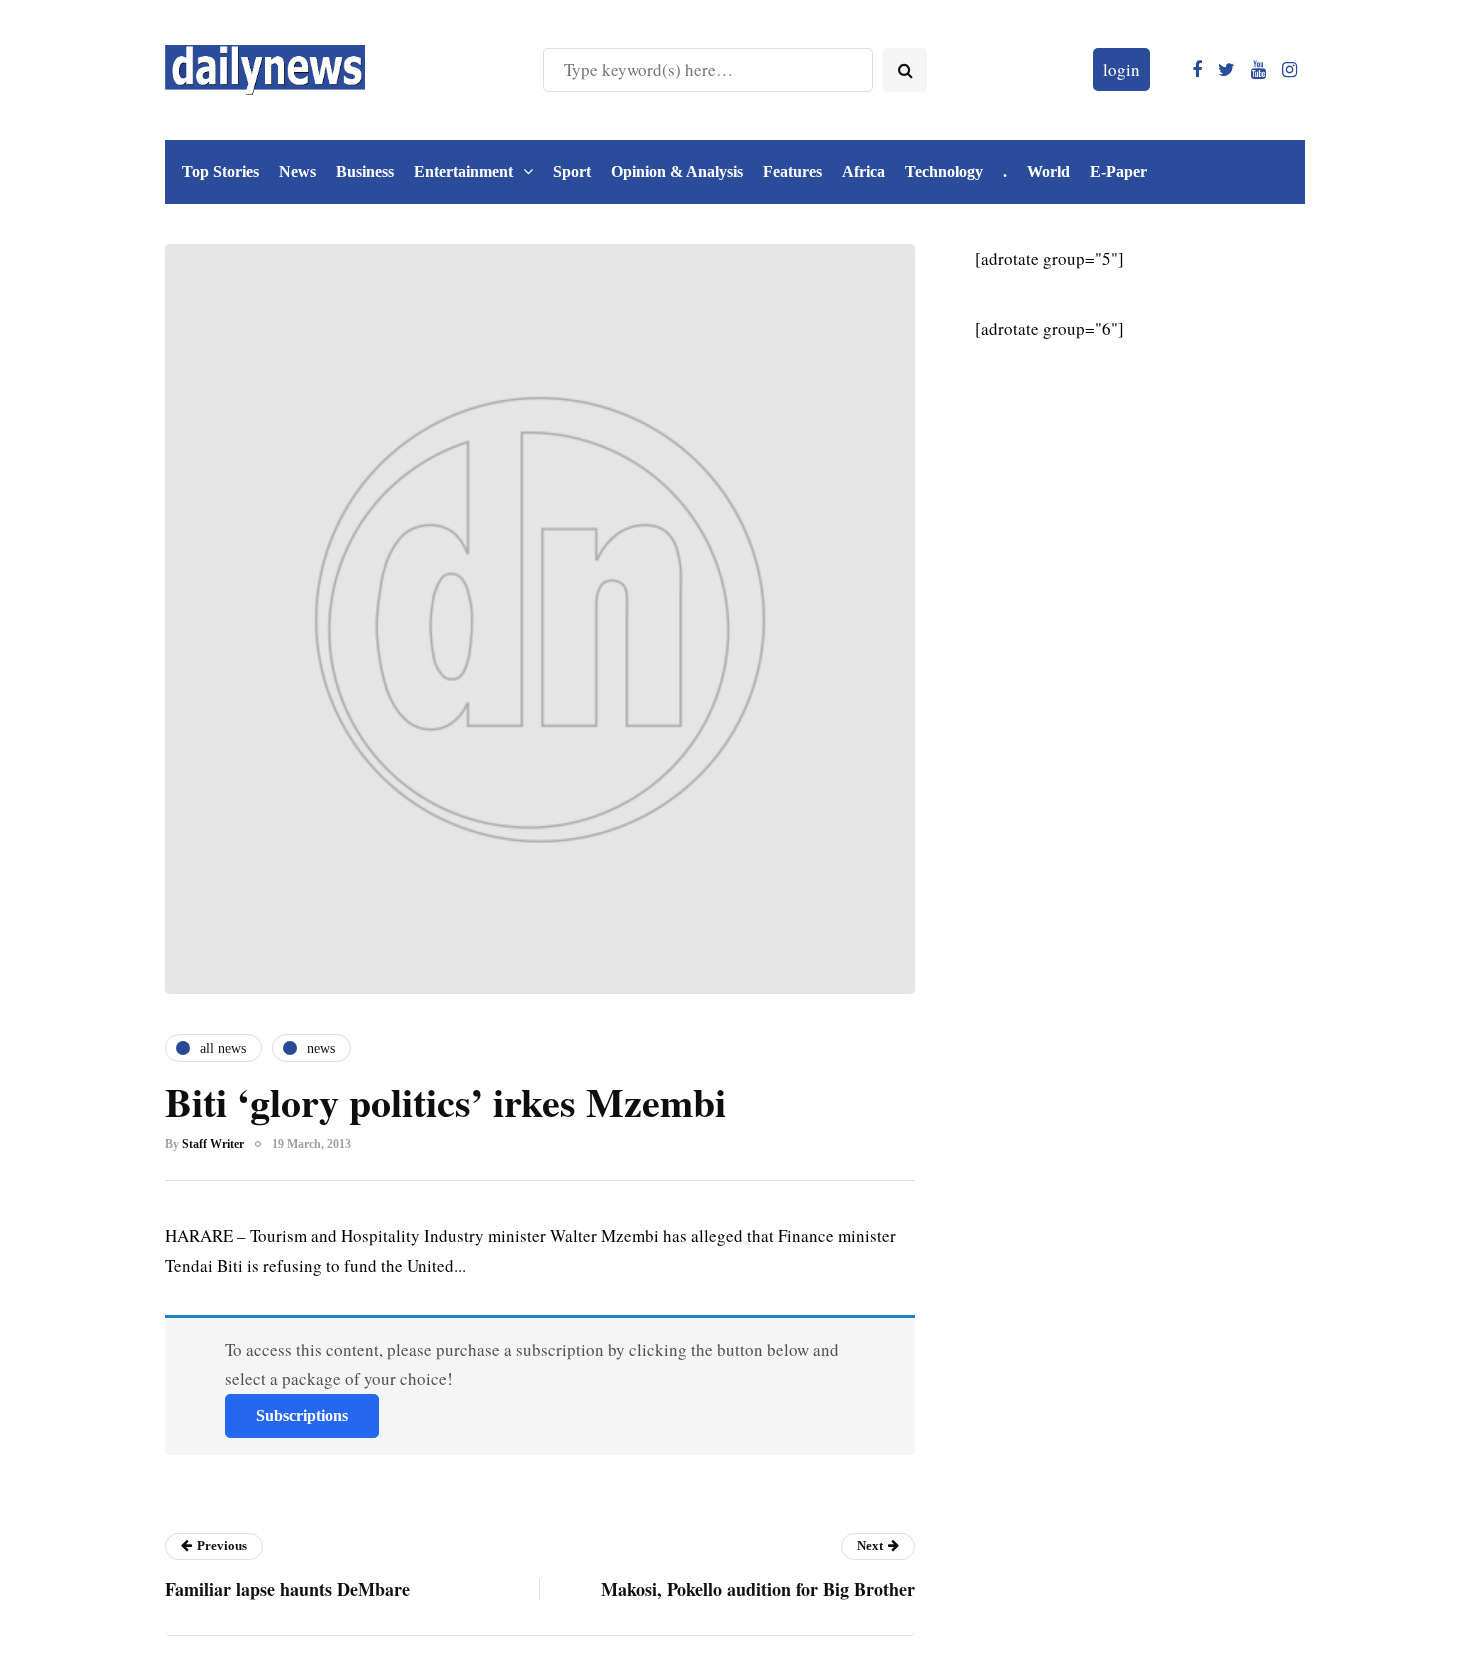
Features (792, 171)
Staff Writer (213, 1144)
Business (365, 171)
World (1048, 171)
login (1121, 69)
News (297, 171)
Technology (944, 171)
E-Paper (1118, 171)
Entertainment (463, 171)
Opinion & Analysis (677, 171)
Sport (572, 171)
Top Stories (220, 171)
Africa (863, 171)
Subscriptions (302, 1415)
